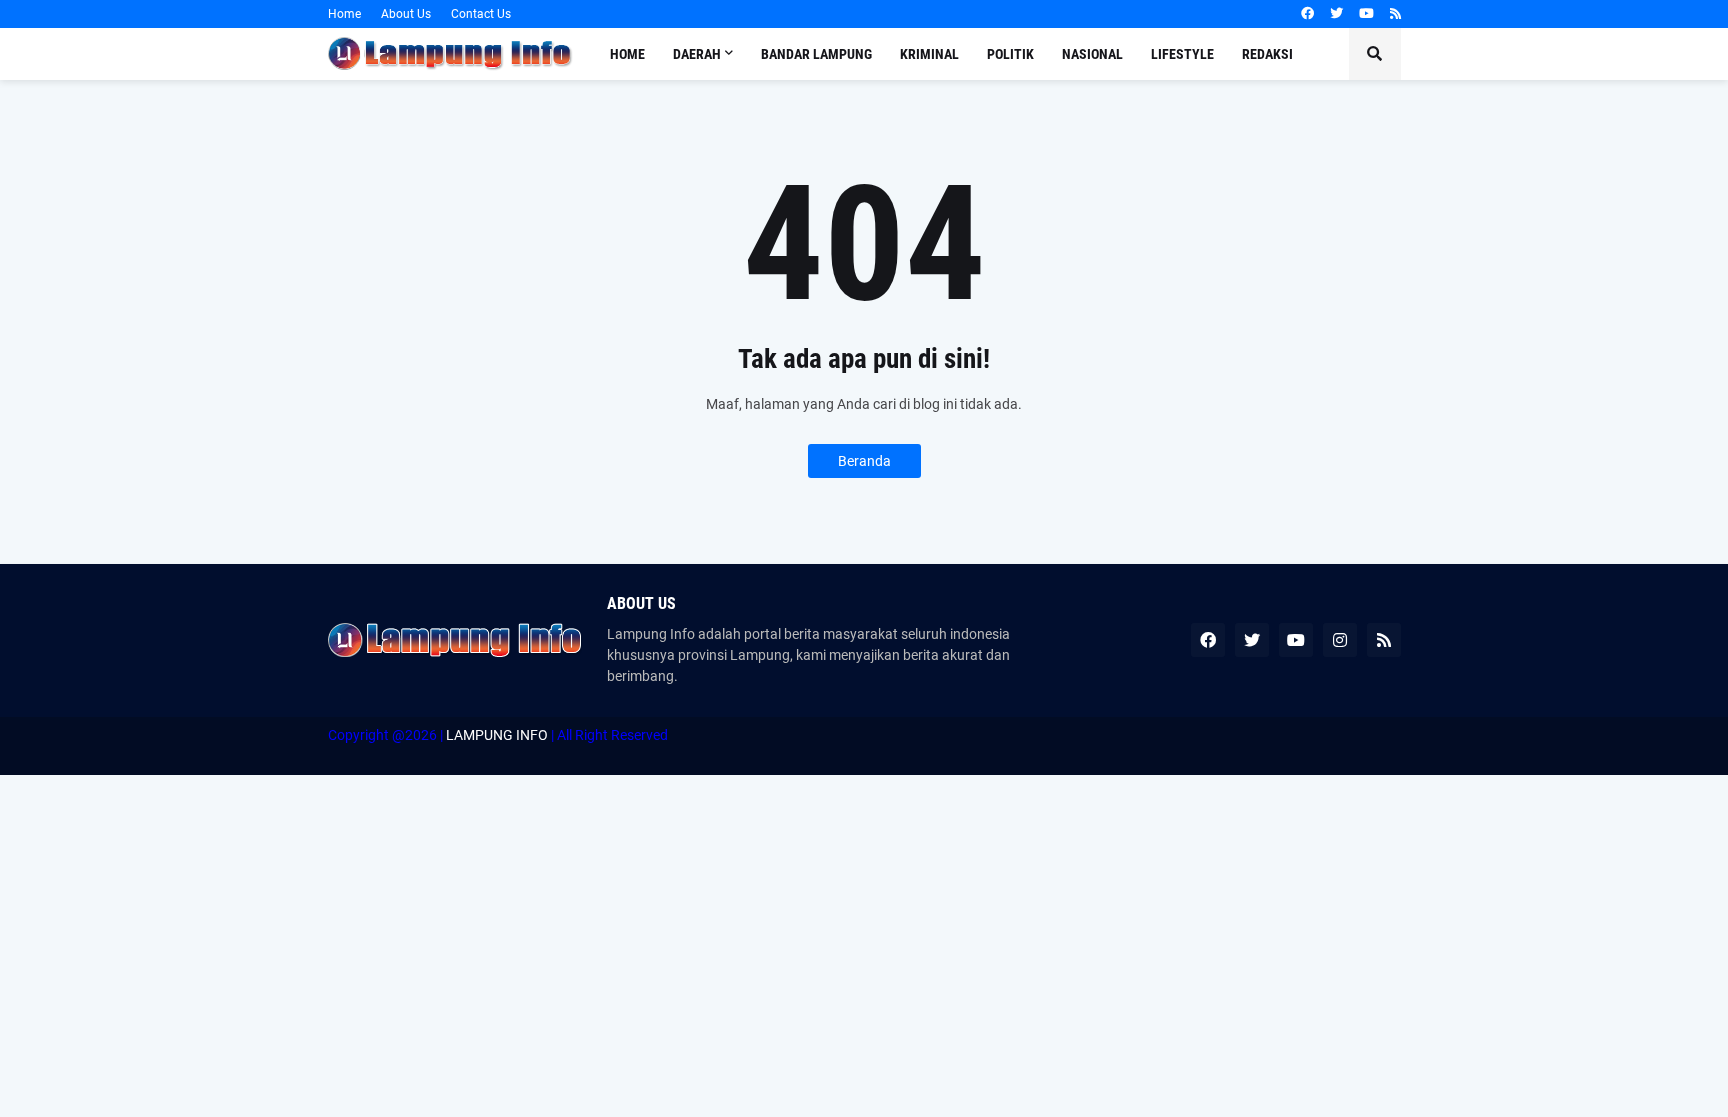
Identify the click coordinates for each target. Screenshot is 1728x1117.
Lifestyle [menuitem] (1182, 54)
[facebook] (1307, 14)
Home (344, 14)
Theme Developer (340, 755)
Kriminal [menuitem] (929, 54)
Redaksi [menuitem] (1267, 54)
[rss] (1395, 14)
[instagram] (1340, 640)
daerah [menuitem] (697, 54)
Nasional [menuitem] (1092, 54)
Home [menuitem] (627, 54)
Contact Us (481, 14)
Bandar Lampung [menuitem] (816, 54)
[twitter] (1336, 14)
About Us (406, 14)
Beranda (864, 461)
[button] (1375, 54)
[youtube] (1366, 14)
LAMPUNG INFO (497, 735)
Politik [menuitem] (1010, 54)
